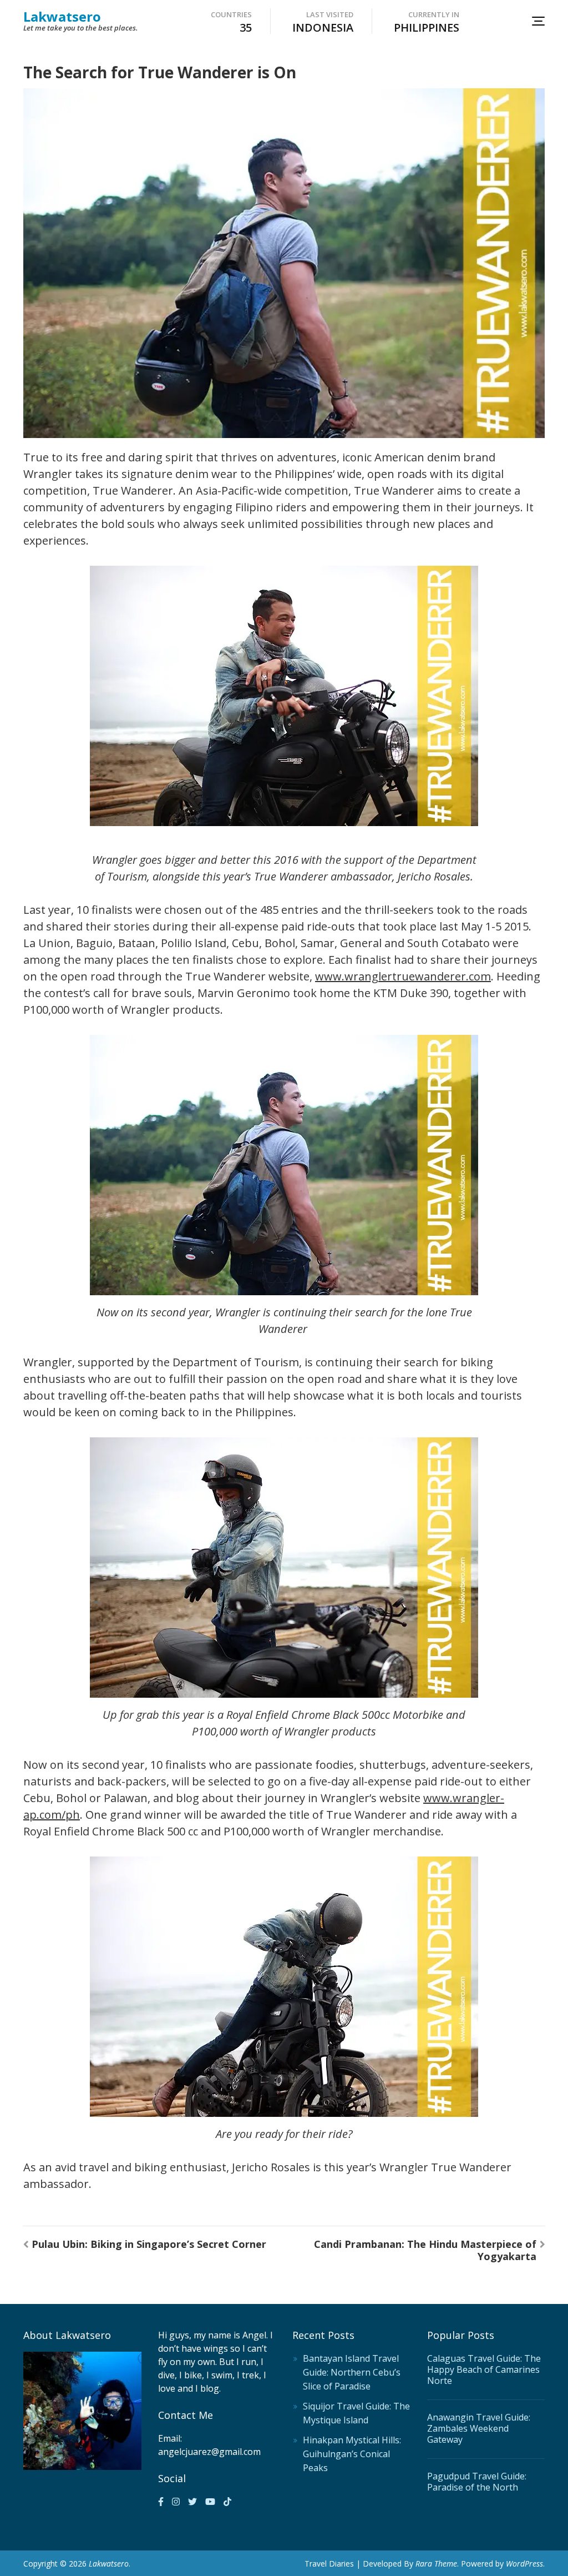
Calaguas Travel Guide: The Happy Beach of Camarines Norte (484, 2369)
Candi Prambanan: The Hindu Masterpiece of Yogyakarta (425, 2250)
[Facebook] (161, 2502)
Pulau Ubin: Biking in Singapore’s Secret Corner (149, 2244)
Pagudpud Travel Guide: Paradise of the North (477, 2482)
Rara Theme (436, 2564)
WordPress (524, 2564)
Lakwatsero (62, 16)
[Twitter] (192, 2502)
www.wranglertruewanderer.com (403, 976)
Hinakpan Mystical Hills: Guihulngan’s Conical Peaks (352, 2454)
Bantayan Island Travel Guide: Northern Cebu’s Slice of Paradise (352, 2372)
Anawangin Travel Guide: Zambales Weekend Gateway (479, 2428)
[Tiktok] (227, 2502)
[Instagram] (176, 2502)
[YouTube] (210, 2502)
